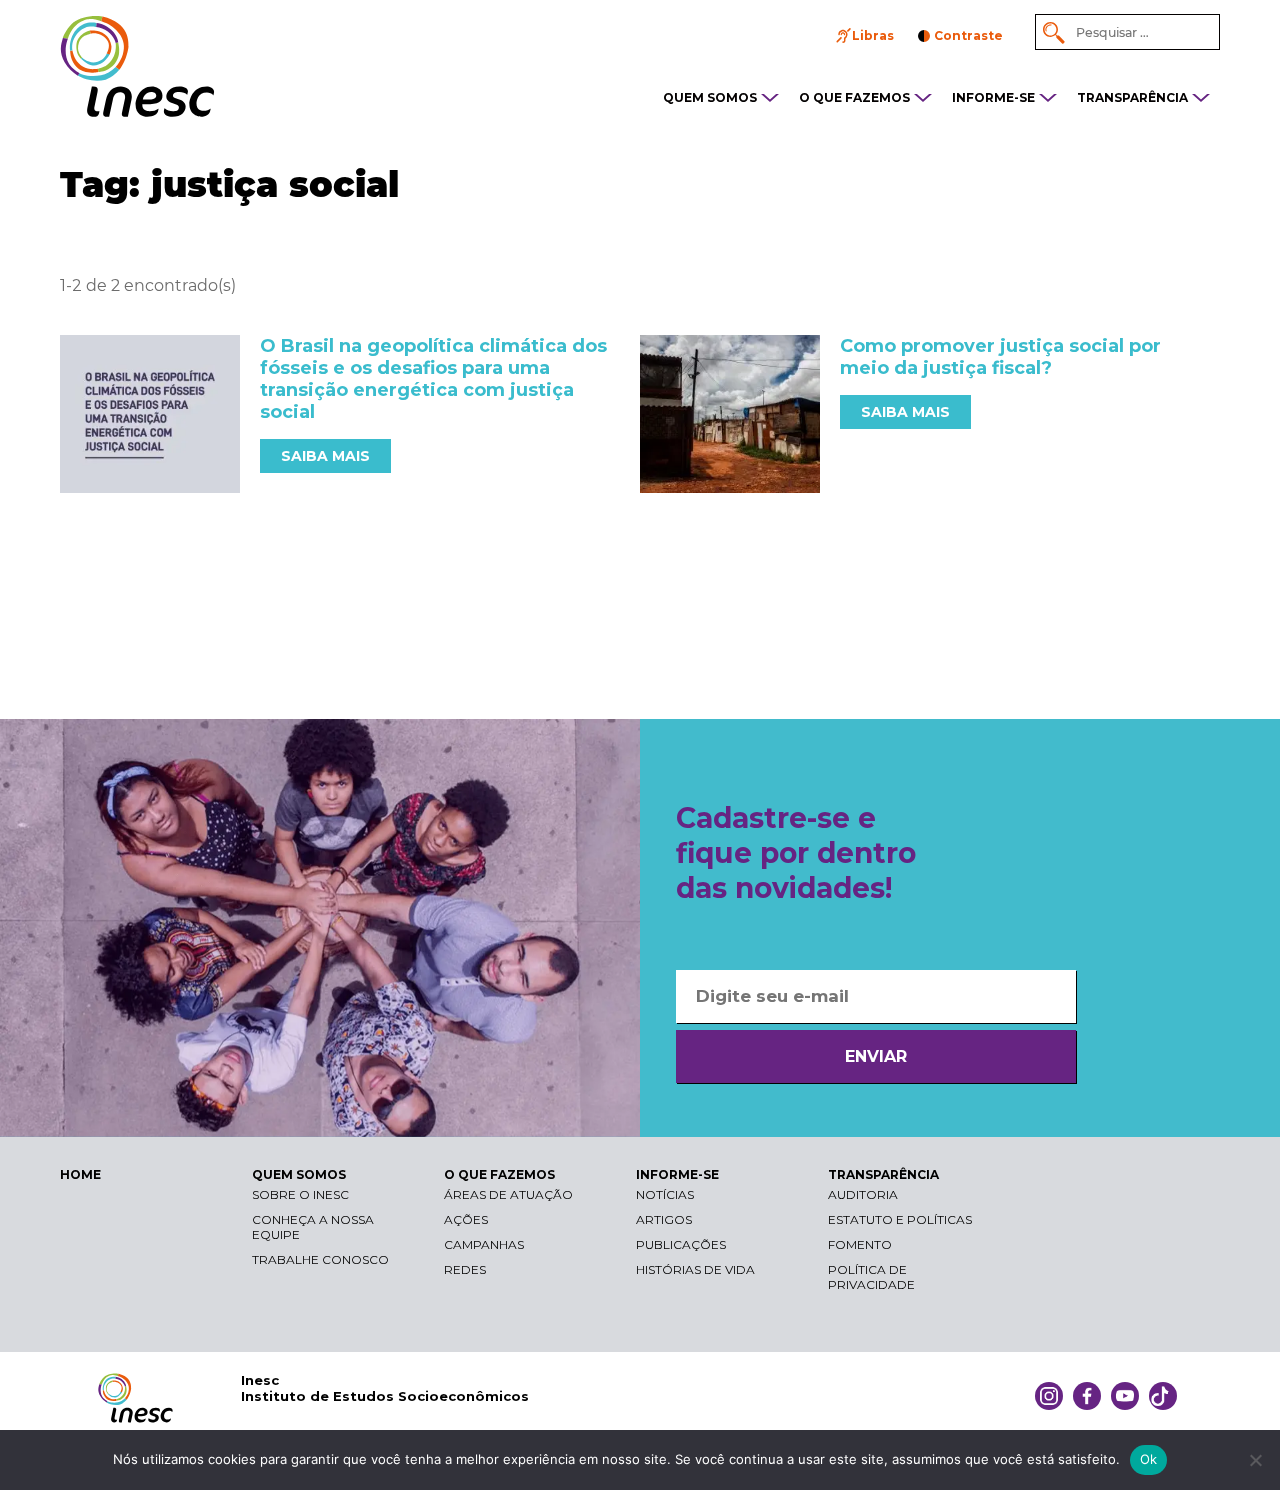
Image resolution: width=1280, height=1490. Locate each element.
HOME (80, 1174)
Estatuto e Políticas (900, 1219)
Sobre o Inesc (300, 1194)
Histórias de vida (695, 1269)
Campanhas (484, 1244)
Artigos (664, 1219)
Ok (1149, 1459)
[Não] (1255, 1460)
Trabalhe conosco (320, 1259)
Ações (466, 1219)
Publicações (681, 1244)
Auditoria (863, 1194)
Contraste (968, 35)
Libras (873, 35)
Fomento (860, 1244)
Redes (465, 1269)
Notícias (665, 1194)
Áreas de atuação (508, 1194)
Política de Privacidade (871, 1277)
